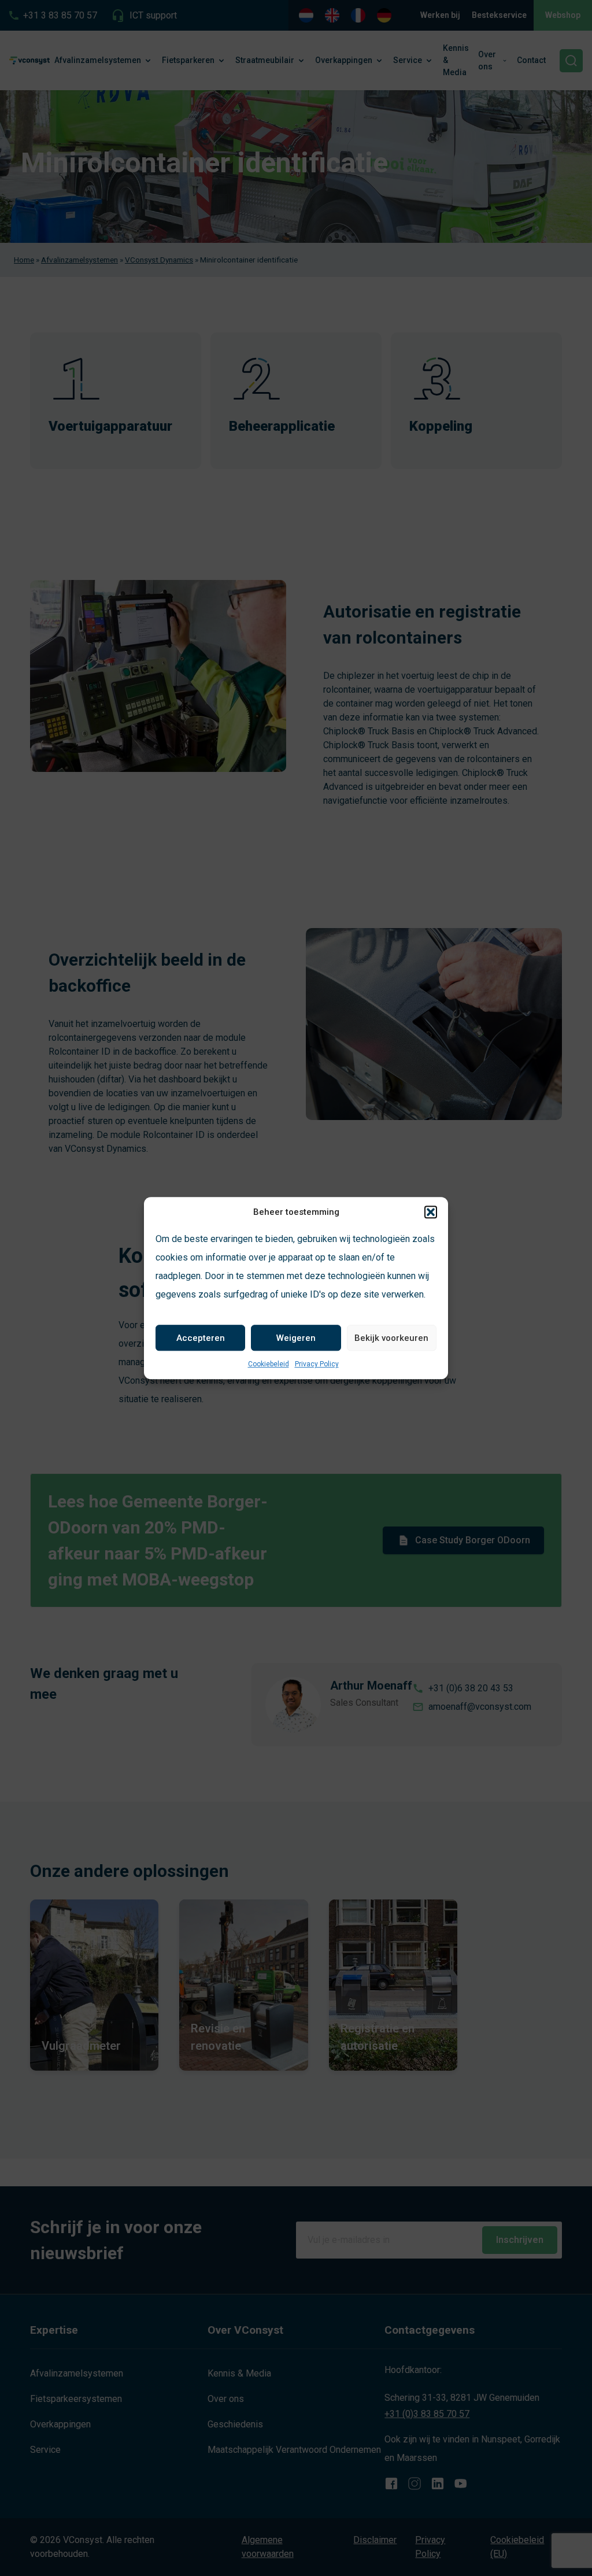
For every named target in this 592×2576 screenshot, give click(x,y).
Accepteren (201, 1338)
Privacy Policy (317, 1364)
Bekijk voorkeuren (391, 1338)
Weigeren (296, 1338)
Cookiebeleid (269, 1364)
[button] (431, 1212)
